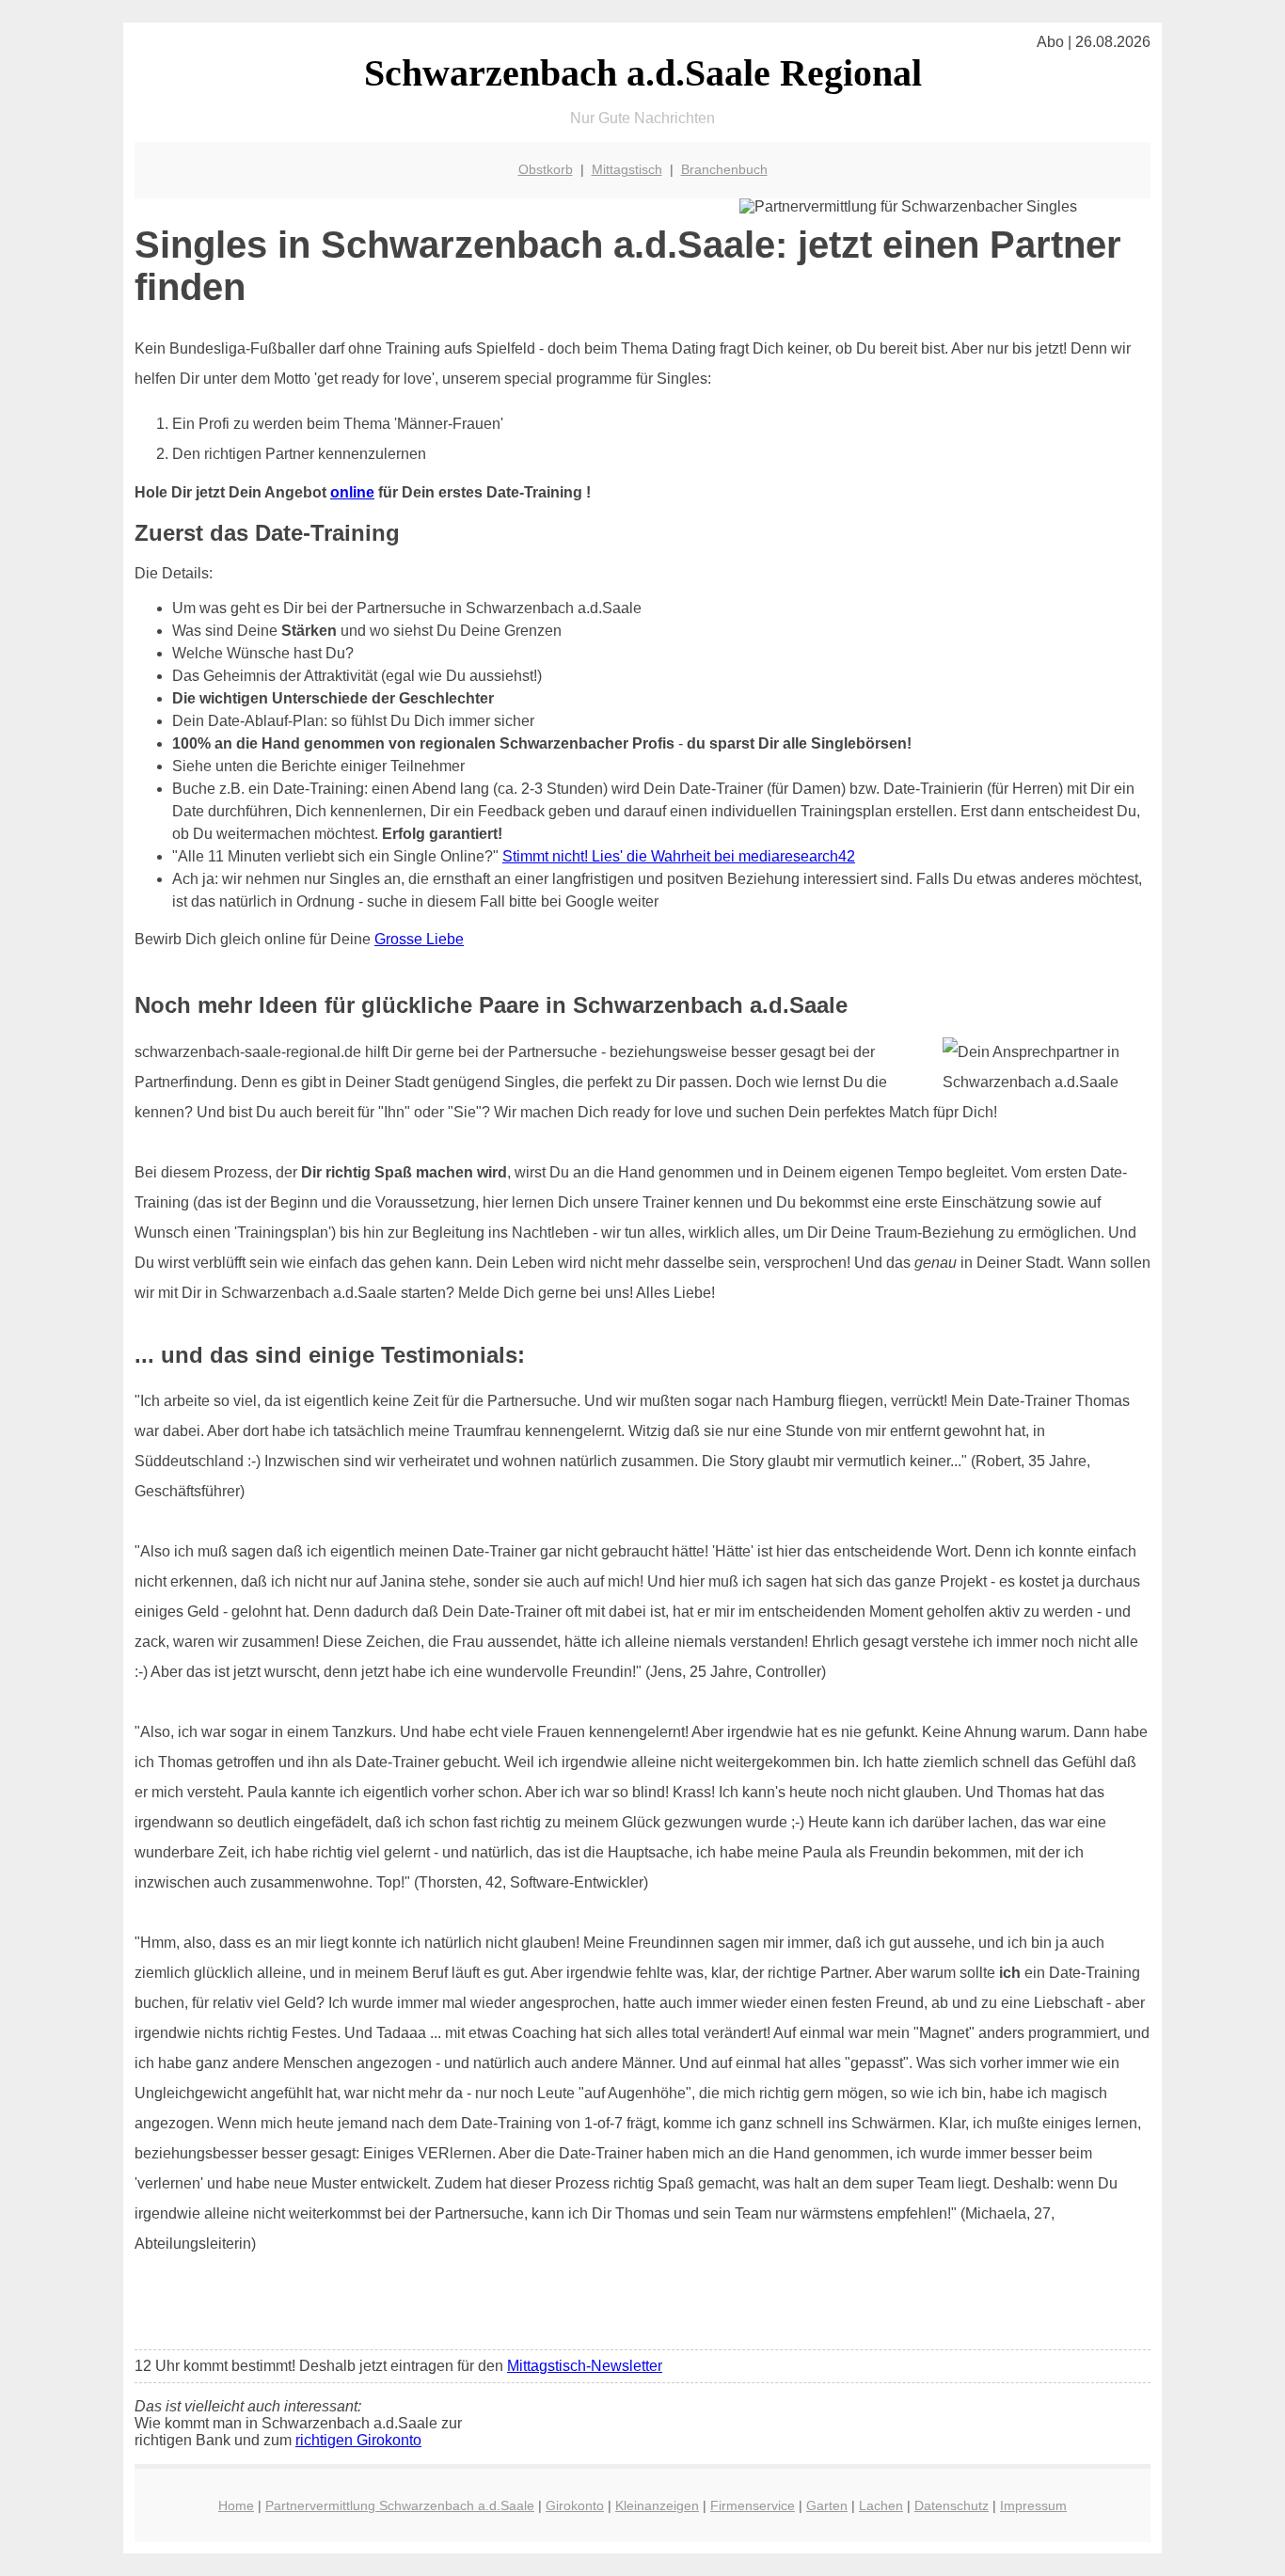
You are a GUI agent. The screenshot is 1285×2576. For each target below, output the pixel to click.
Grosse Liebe (419, 939)
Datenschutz (952, 2505)
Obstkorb (546, 169)
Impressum (1033, 2505)
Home (236, 2505)
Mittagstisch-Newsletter (585, 2366)
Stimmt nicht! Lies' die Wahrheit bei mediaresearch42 (679, 856)
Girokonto (575, 2505)
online (352, 492)
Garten (827, 2505)
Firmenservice (753, 2505)
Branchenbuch (724, 169)
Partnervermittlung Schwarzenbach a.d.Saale (400, 2505)
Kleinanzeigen (657, 2505)
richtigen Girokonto (358, 2440)
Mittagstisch (627, 169)
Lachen (881, 2505)
